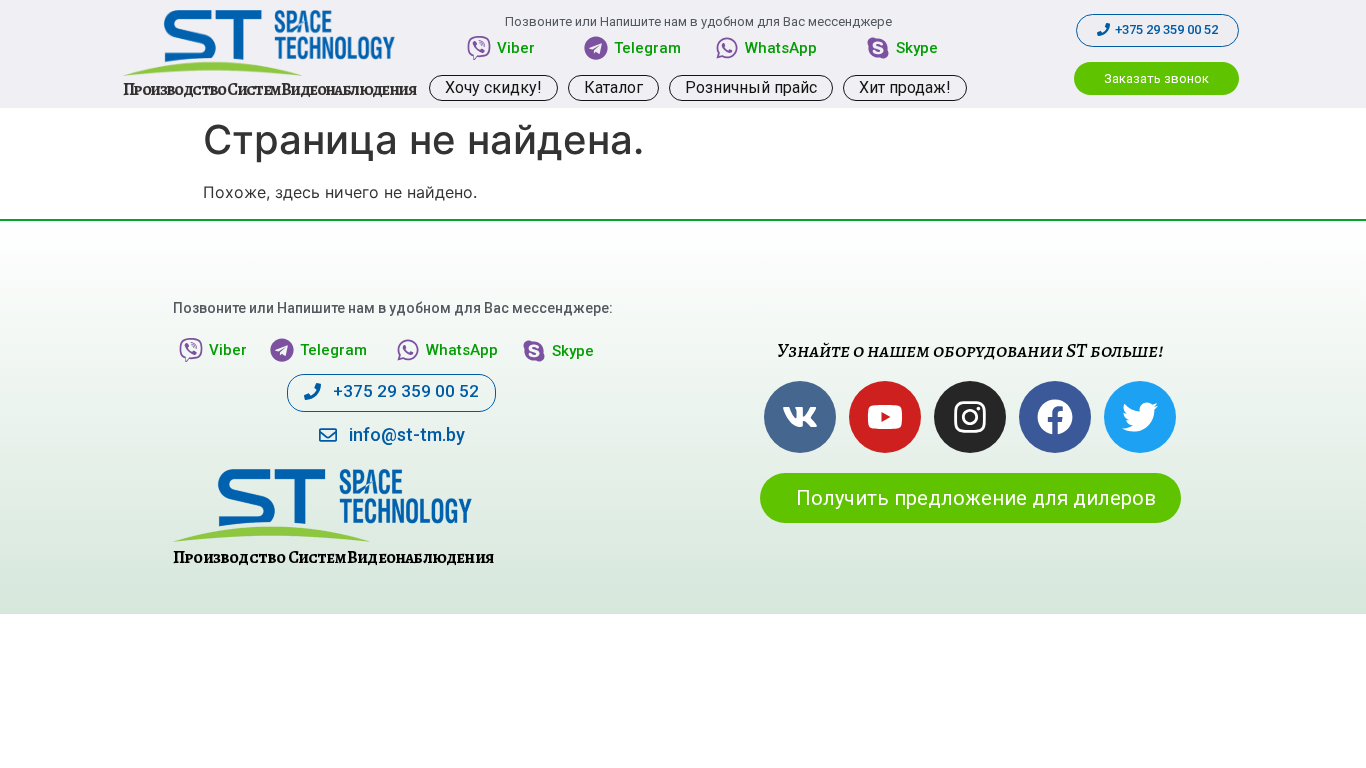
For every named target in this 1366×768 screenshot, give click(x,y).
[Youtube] (885, 417)
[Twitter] (1140, 417)
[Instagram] (970, 417)
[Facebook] (1055, 417)
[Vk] (800, 417)
